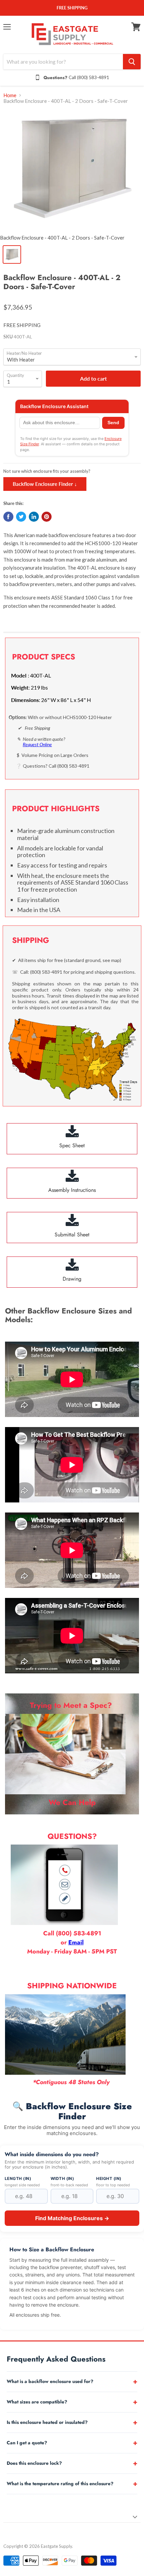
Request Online (37, 744)
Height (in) (109, 2179)
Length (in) (18, 2179)
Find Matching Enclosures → (72, 2218)
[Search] (132, 62)
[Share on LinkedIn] (34, 517)
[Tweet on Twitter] (21, 517)
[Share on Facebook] (8, 517)
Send (113, 423)
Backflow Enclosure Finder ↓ (45, 484)
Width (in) (62, 2179)
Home (10, 95)
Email (76, 1942)
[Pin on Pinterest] (47, 517)
